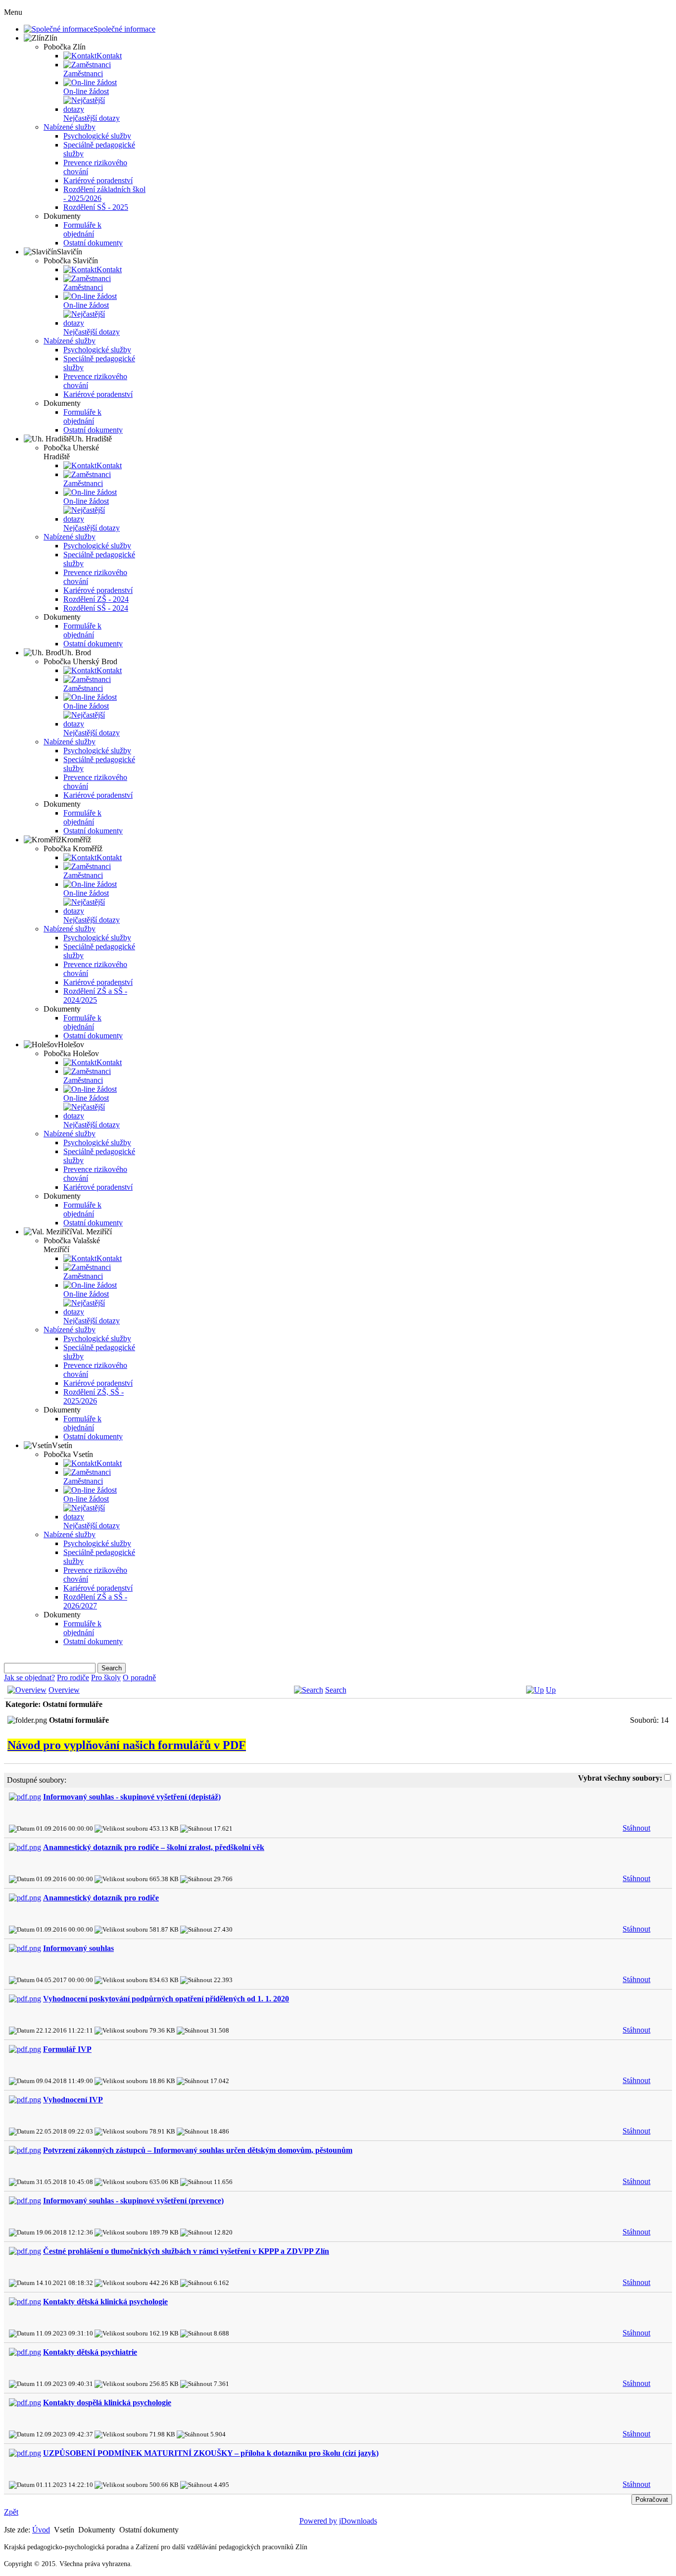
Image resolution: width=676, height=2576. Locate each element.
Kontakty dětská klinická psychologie (105, 2302)
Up (551, 1690)
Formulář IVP (67, 2049)
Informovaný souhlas (78, 1948)
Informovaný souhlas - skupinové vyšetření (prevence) (133, 2201)
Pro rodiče (73, 1677)
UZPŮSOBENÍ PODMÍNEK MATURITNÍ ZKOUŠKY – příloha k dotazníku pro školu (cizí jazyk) (211, 2453)
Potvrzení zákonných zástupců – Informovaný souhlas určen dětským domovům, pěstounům (198, 2150)
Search (336, 1690)
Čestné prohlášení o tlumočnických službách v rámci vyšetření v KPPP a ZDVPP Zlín (186, 2251)
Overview (64, 1690)
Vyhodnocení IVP (73, 2100)
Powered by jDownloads (338, 2521)
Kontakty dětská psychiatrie (90, 2352)
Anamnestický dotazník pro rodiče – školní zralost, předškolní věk (154, 1847)
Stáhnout (636, 1828)
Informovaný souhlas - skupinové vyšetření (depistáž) (132, 1797)
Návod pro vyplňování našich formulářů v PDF (127, 1745)
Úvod (41, 2530)
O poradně (139, 1677)
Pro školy (106, 1677)
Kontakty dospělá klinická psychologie (107, 2403)
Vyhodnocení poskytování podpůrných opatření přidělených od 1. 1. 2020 (166, 1999)
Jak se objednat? (29, 1677)
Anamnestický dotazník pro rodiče (101, 1898)
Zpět (11, 2512)
